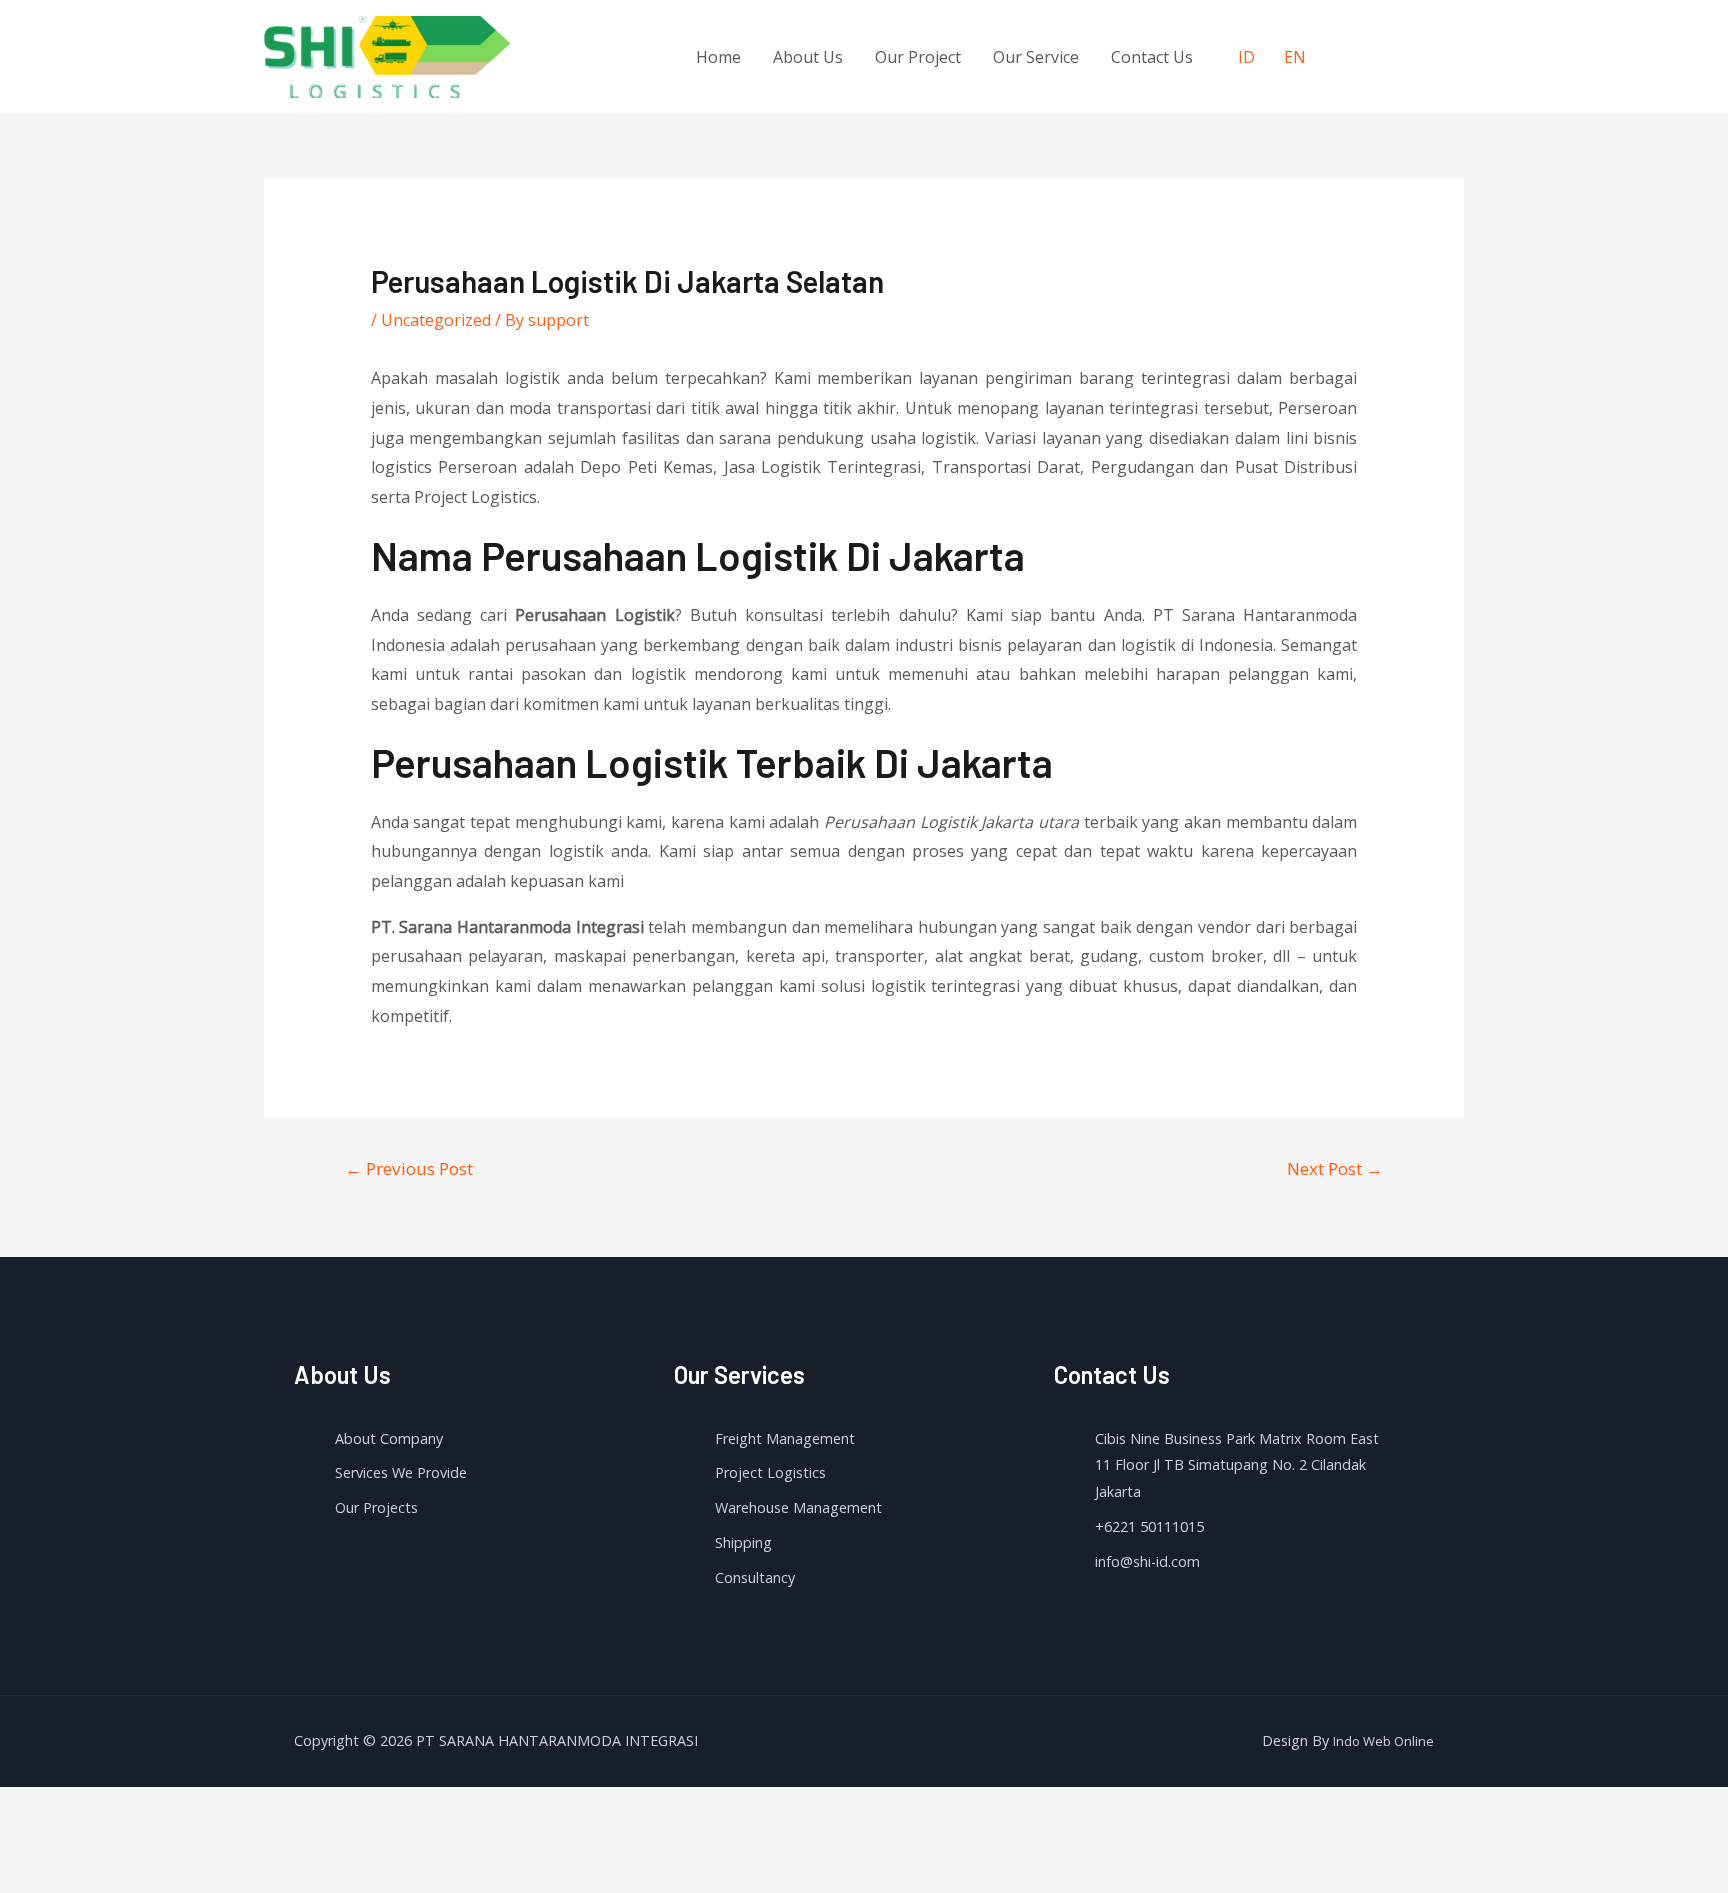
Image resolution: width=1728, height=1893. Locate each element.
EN (1295, 57)
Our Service (1036, 57)
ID (1246, 57)
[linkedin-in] (1430, 54)
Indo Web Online (1383, 1741)
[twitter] (1389, 54)
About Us (808, 57)
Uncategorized (436, 320)
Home (718, 57)
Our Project (918, 57)
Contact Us (1152, 57)
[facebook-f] (1348, 54)
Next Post (1335, 1168)
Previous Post (409, 1168)
